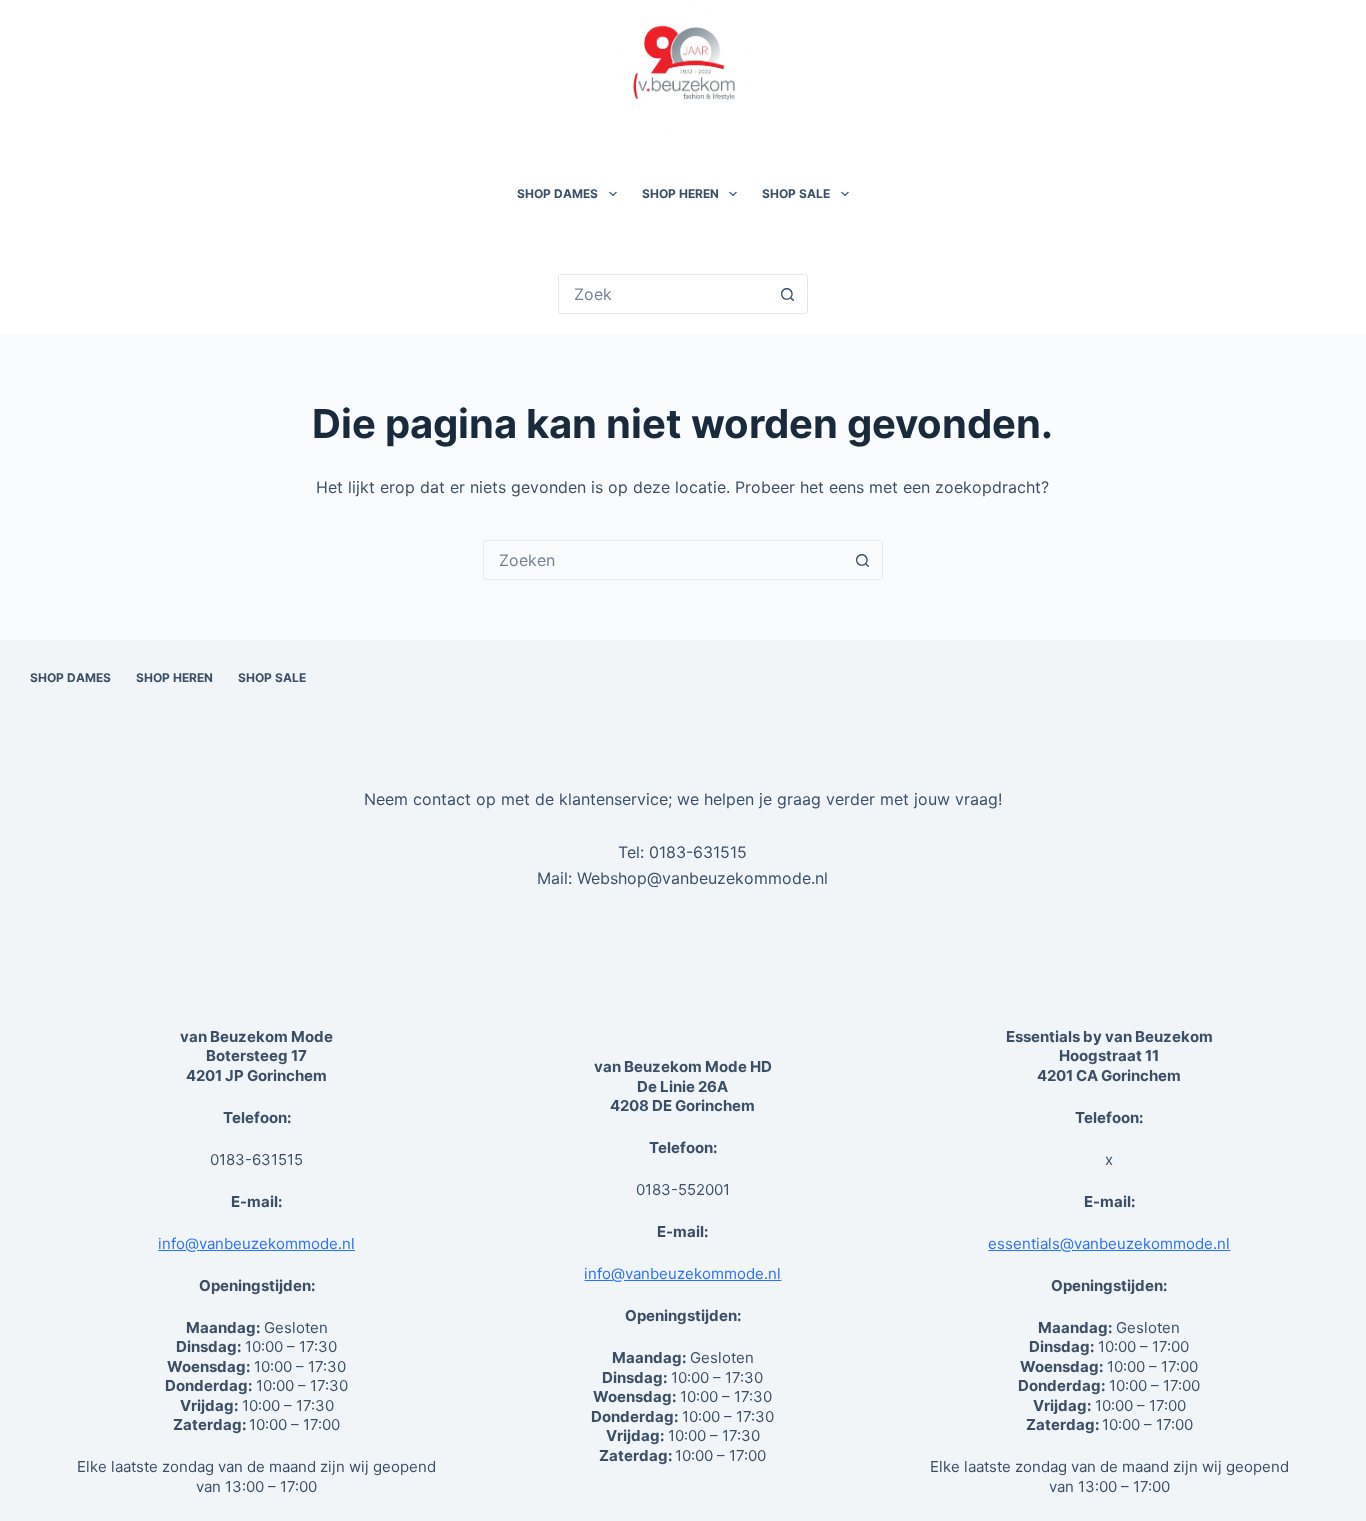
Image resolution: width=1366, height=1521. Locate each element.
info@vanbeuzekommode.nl (256, 1243)
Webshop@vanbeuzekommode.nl (702, 878)
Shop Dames (557, 193)
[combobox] (664, 560)
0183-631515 (698, 852)
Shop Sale (796, 193)
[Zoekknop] (788, 294)
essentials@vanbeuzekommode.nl (1109, 1243)
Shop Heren (680, 193)
